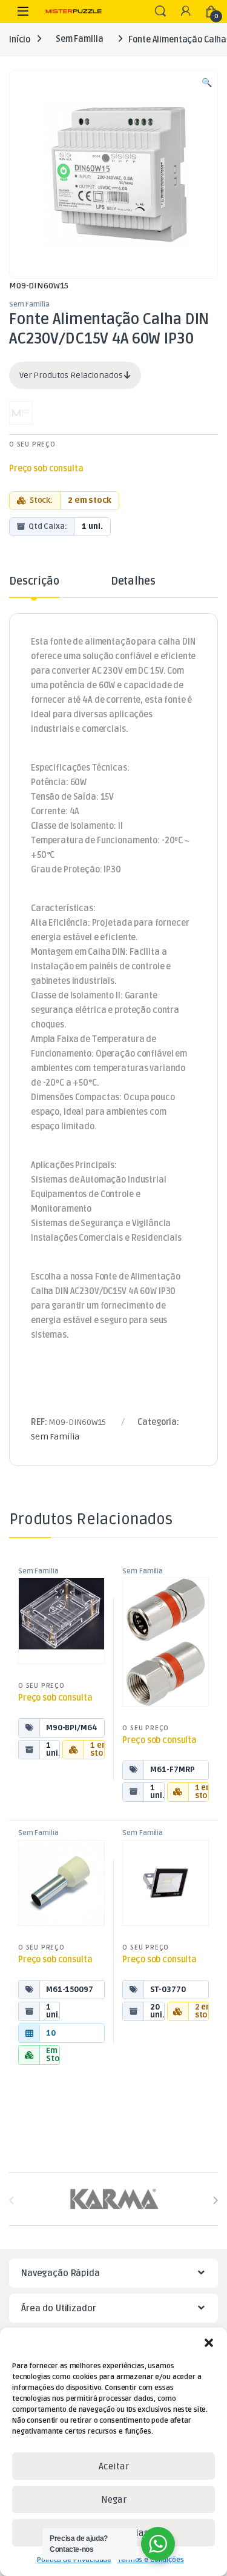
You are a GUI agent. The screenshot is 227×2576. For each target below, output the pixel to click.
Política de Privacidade (74, 2560)
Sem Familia (79, 39)
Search (160, 12)
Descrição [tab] (34, 582)
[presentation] (215, 2201)
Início (20, 39)
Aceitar (114, 2466)
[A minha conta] (186, 12)
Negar (114, 2500)
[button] (209, 2343)
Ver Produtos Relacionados (72, 375)
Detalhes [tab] (133, 582)
